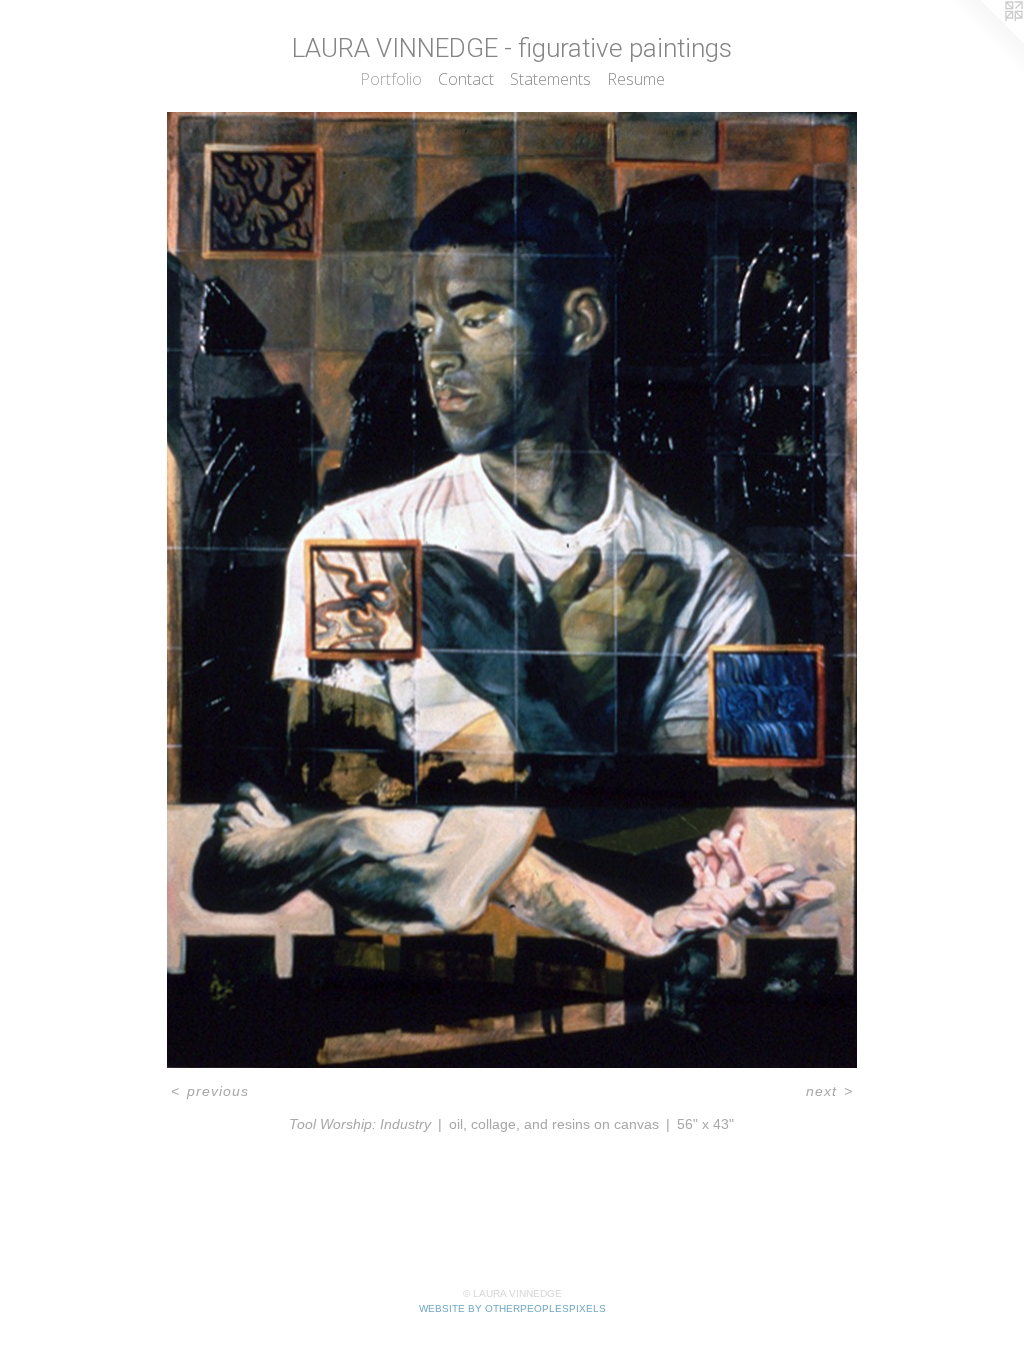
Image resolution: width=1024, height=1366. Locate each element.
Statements (550, 79)
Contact (466, 79)
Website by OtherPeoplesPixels (512, 1308)
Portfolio (391, 79)
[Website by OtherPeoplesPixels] (984, 40)
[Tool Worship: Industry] (511, 590)
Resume (636, 79)
